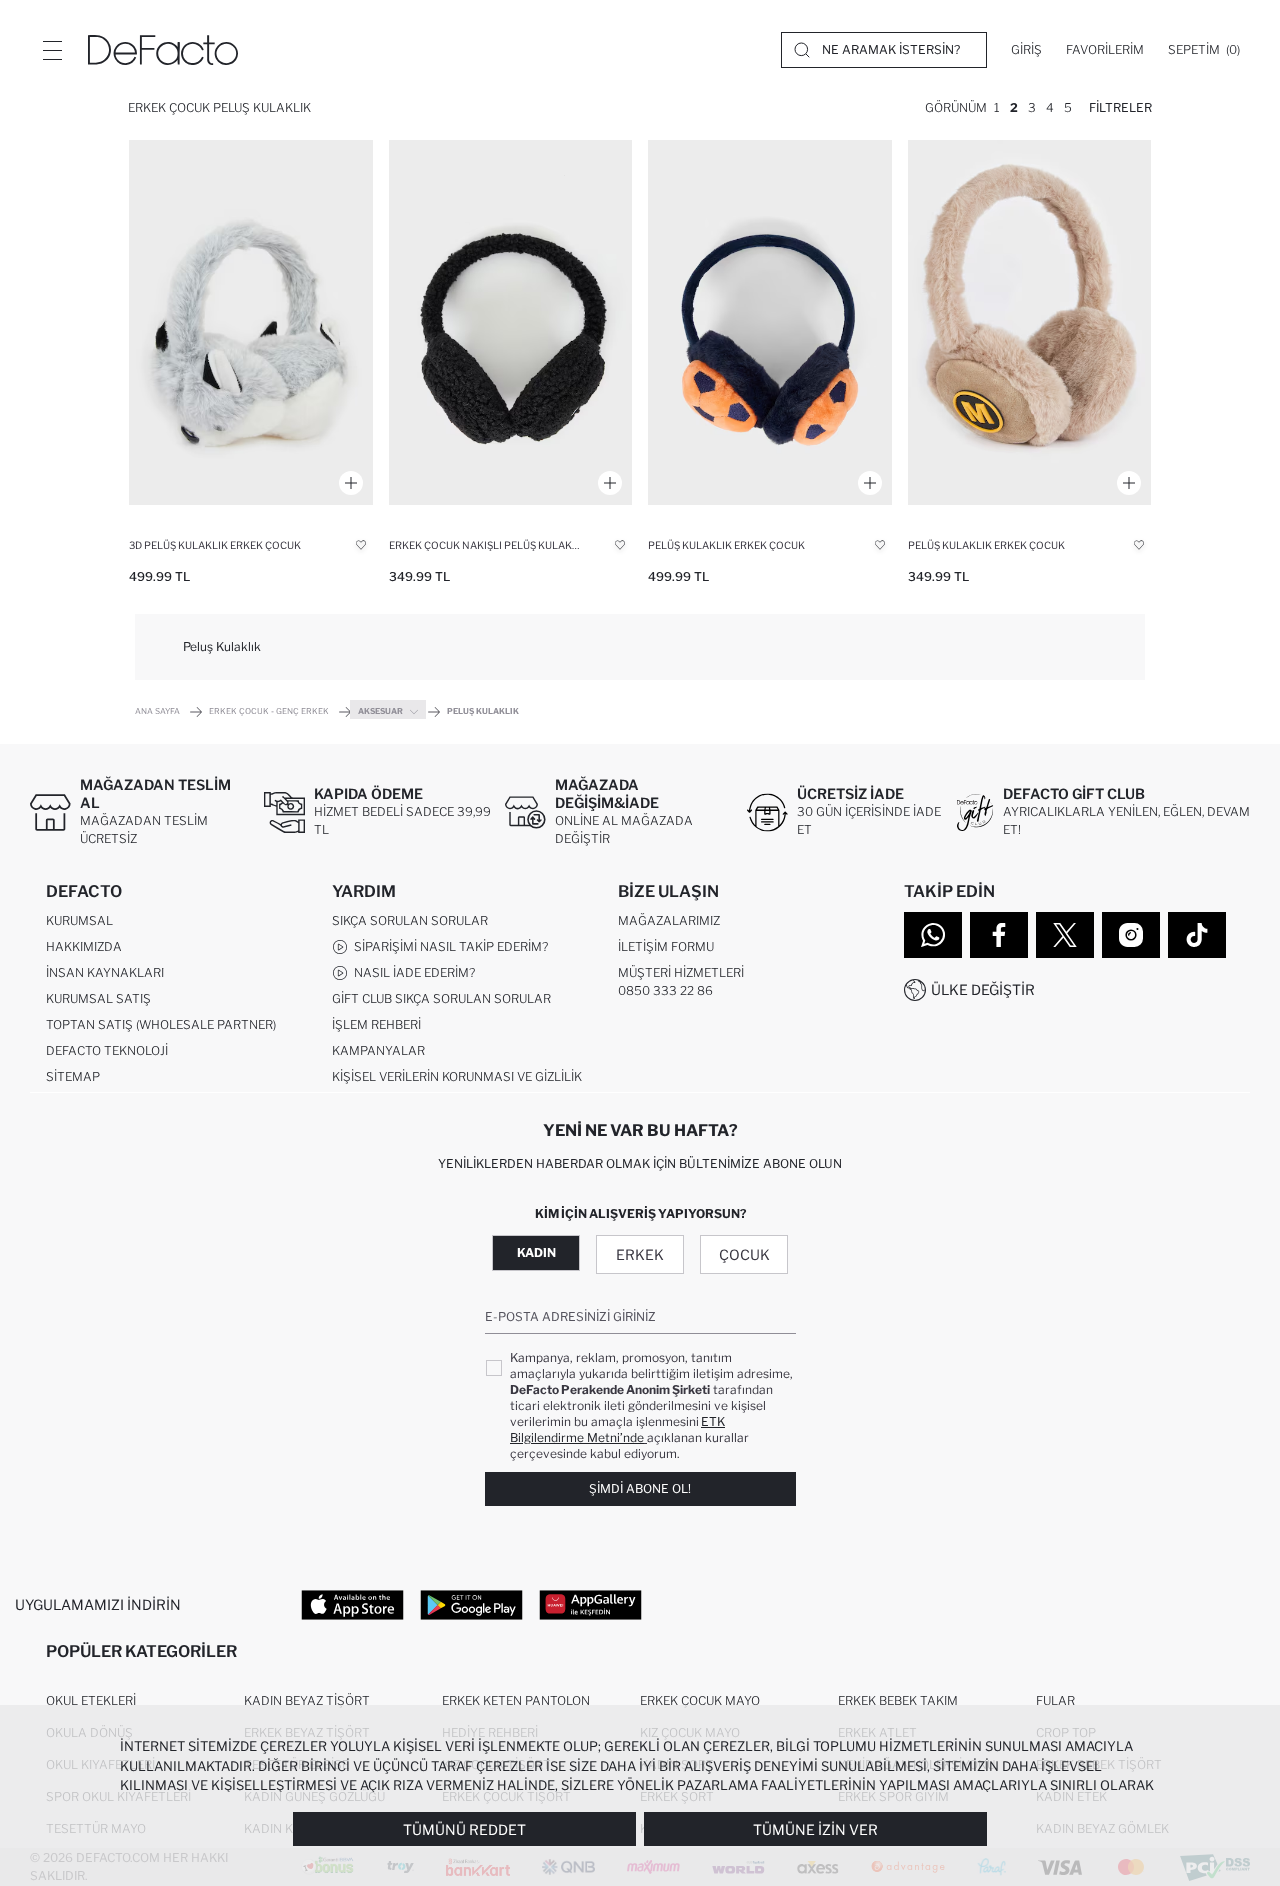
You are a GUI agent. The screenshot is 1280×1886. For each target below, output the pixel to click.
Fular (1055, 1700)
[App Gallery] (590, 1605)
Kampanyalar (378, 1050)
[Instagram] (1131, 935)
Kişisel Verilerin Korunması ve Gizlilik (457, 1076)
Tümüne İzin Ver (815, 1829)
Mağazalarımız (669, 920)
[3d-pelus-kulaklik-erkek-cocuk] (251, 322)
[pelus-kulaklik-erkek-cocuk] (770, 322)
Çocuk (744, 1254)
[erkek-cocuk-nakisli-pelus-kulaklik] (511, 322)
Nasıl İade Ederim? (411, 972)
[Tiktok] (1197, 935)
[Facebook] (999, 935)
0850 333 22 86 (665, 990)
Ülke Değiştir (983, 989)
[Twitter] (1065, 935)
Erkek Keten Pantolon (516, 1700)
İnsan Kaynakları (105, 972)
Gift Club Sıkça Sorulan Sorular (441, 998)
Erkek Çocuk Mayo (700, 1700)
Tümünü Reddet (464, 1829)
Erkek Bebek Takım (898, 1700)
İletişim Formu (666, 946)
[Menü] (52, 50)
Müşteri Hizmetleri (681, 972)
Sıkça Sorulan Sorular (410, 920)
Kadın (536, 1252)
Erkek (640, 1254)
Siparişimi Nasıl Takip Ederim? (448, 946)
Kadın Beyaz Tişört (307, 1700)
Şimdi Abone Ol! (640, 1488)
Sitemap (73, 1076)
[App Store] (352, 1605)
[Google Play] (471, 1605)
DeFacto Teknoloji (107, 1050)
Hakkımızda (84, 946)
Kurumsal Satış (98, 998)
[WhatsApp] (933, 935)
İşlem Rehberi (376, 1024)
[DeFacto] (163, 50)
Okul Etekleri (91, 1700)
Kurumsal (79, 920)
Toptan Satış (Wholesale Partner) (161, 1024)
